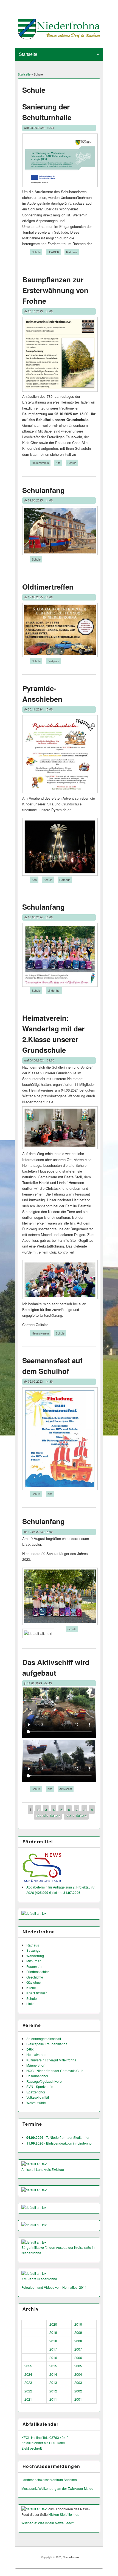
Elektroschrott (32, 2448)
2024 (28, 2374)
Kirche (31, 1988)
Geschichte (35, 1977)
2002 (78, 2391)
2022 (28, 2391)
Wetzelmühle (36, 2103)
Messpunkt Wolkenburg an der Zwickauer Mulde (57, 2488)
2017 (53, 2349)
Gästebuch (34, 1982)
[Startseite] (59, 38)
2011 (53, 2399)
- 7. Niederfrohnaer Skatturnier (58, 2137)
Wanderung (35, 1956)
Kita (58, 463)
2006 (78, 2358)
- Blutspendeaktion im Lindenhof (59, 2143)
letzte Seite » (76, 1815)
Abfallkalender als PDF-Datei (43, 2443)
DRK (30, 2049)
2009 (78, 2332)
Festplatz (53, 661)
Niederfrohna (71, 2557)
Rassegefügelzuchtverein (45, 2081)
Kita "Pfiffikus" (36, 1993)
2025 (28, 2366)
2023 (28, 2382)
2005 (78, 2366)
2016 (53, 2358)
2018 (53, 2341)
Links (30, 2004)
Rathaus (72, 252)
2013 (53, 2382)
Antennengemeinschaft (44, 2039)
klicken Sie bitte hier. (64, 2514)
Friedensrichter (38, 1972)
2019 (53, 2332)
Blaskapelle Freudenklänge (47, 2044)
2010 (78, 2324)
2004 (78, 2374)
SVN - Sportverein (40, 2086)
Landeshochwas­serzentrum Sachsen (49, 2480)
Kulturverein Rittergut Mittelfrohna (51, 2060)
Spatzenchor (36, 2092)
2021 (28, 2399)
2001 (78, 2399)
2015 (53, 2366)
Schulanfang (43, 490)
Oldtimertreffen (48, 587)
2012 (53, 2391)
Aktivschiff (66, 1789)
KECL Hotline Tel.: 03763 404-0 (45, 2437)
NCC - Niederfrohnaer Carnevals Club (55, 2071)
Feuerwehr (34, 1966)
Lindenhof (54, 990)
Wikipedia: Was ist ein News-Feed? (48, 2523)
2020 (53, 2324)
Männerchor (35, 2065)
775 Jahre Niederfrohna (39, 2279)
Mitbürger (33, 1961)
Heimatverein (40, 463)
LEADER (53, 252)
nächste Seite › (48, 1815)
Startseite (24, 74)
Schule (36, 252)
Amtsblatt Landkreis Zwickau (43, 2169)
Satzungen (34, 1950)
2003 (78, 2382)
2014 (53, 2374)
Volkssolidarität (38, 2097)
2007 (78, 2349)
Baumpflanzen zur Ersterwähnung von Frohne (55, 290)
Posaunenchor (37, 2076)
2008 (78, 2341)
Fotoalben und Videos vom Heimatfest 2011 (54, 2287)
